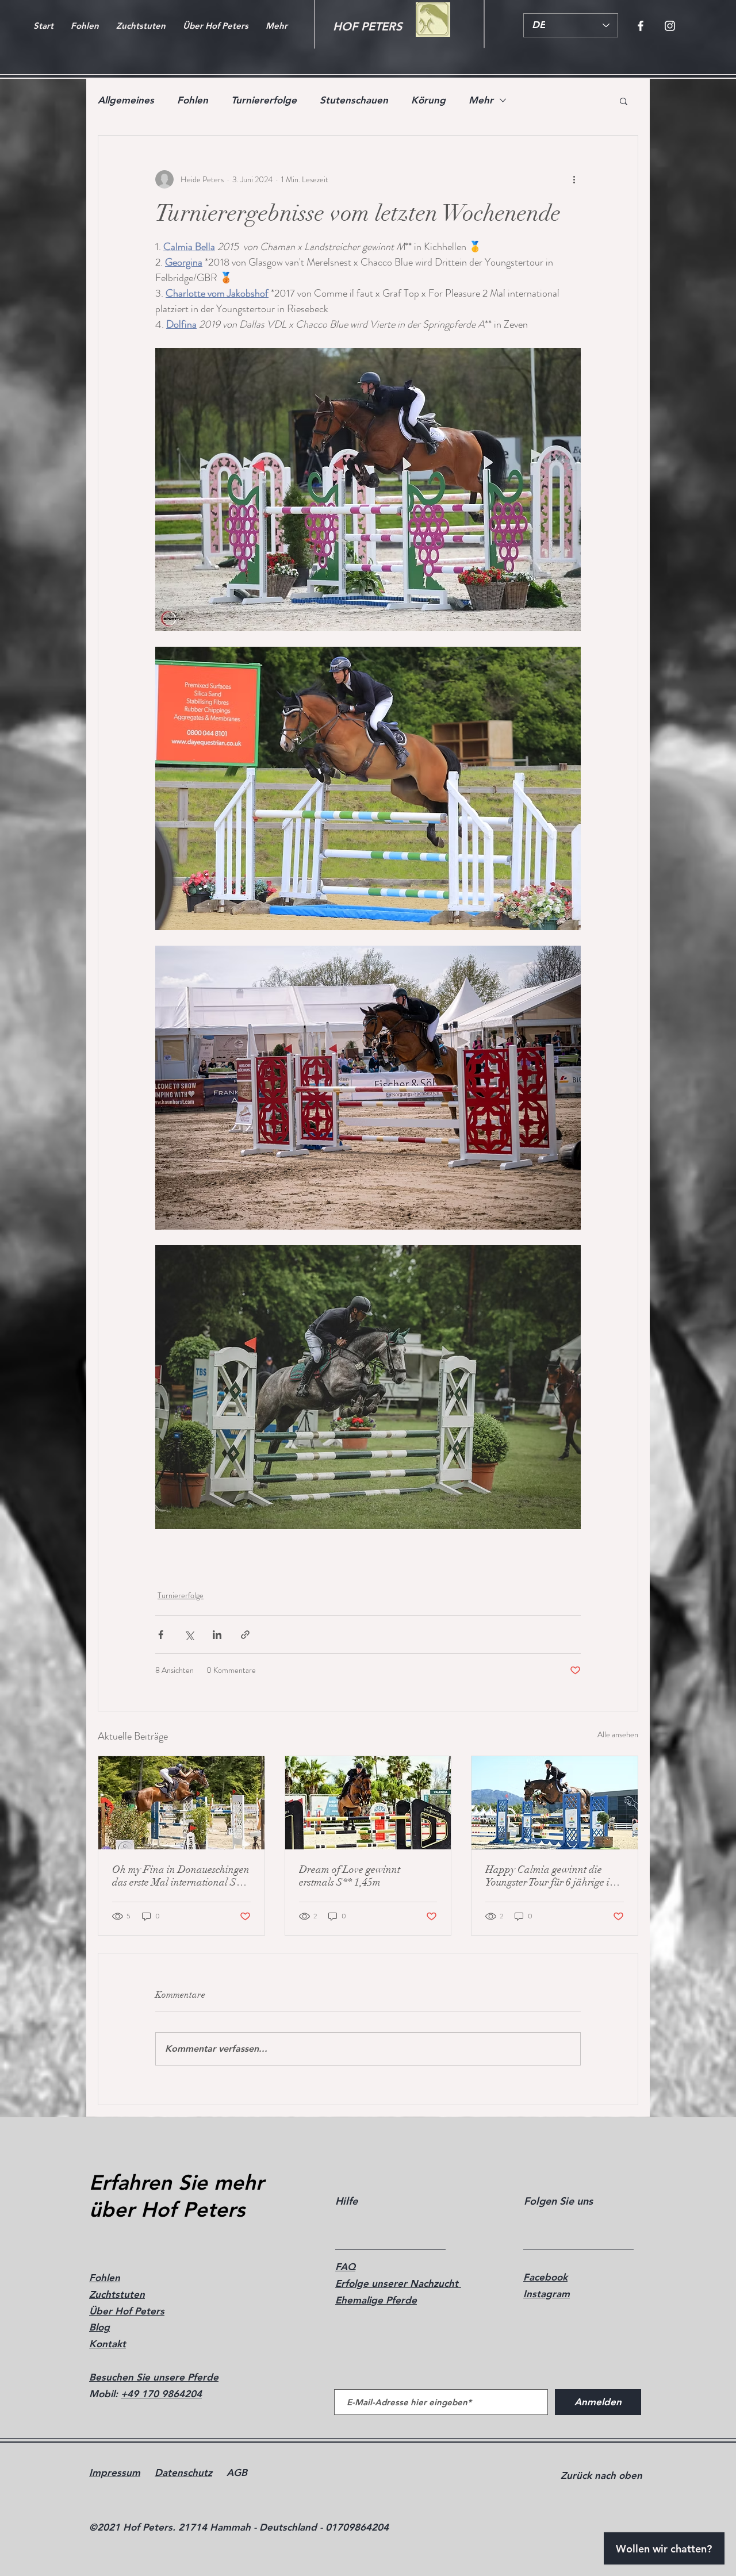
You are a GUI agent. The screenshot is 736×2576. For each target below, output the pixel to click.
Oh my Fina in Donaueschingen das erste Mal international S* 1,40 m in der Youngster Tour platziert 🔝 (181, 1876)
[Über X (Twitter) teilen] (189, 1635)
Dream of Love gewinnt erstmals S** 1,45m (350, 1876)
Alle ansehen (618, 1734)
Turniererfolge (264, 100)
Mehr (481, 100)
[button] (624, 101)
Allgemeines (126, 100)
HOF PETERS (367, 26)
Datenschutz (183, 2473)
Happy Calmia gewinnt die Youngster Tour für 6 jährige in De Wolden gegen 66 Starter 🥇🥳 (553, 1876)
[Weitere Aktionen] (574, 179)
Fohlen (193, 100)
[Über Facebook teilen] (161, 1635)
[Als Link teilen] (245, 1635)
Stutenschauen (354, 100)
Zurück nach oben (601, 2475)
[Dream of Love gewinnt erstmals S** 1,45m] (368, 1803)
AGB (237, 2473)
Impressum (115, 2473)
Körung (428, 100)
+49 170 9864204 (161, 2394)
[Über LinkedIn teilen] (217, 1635)
